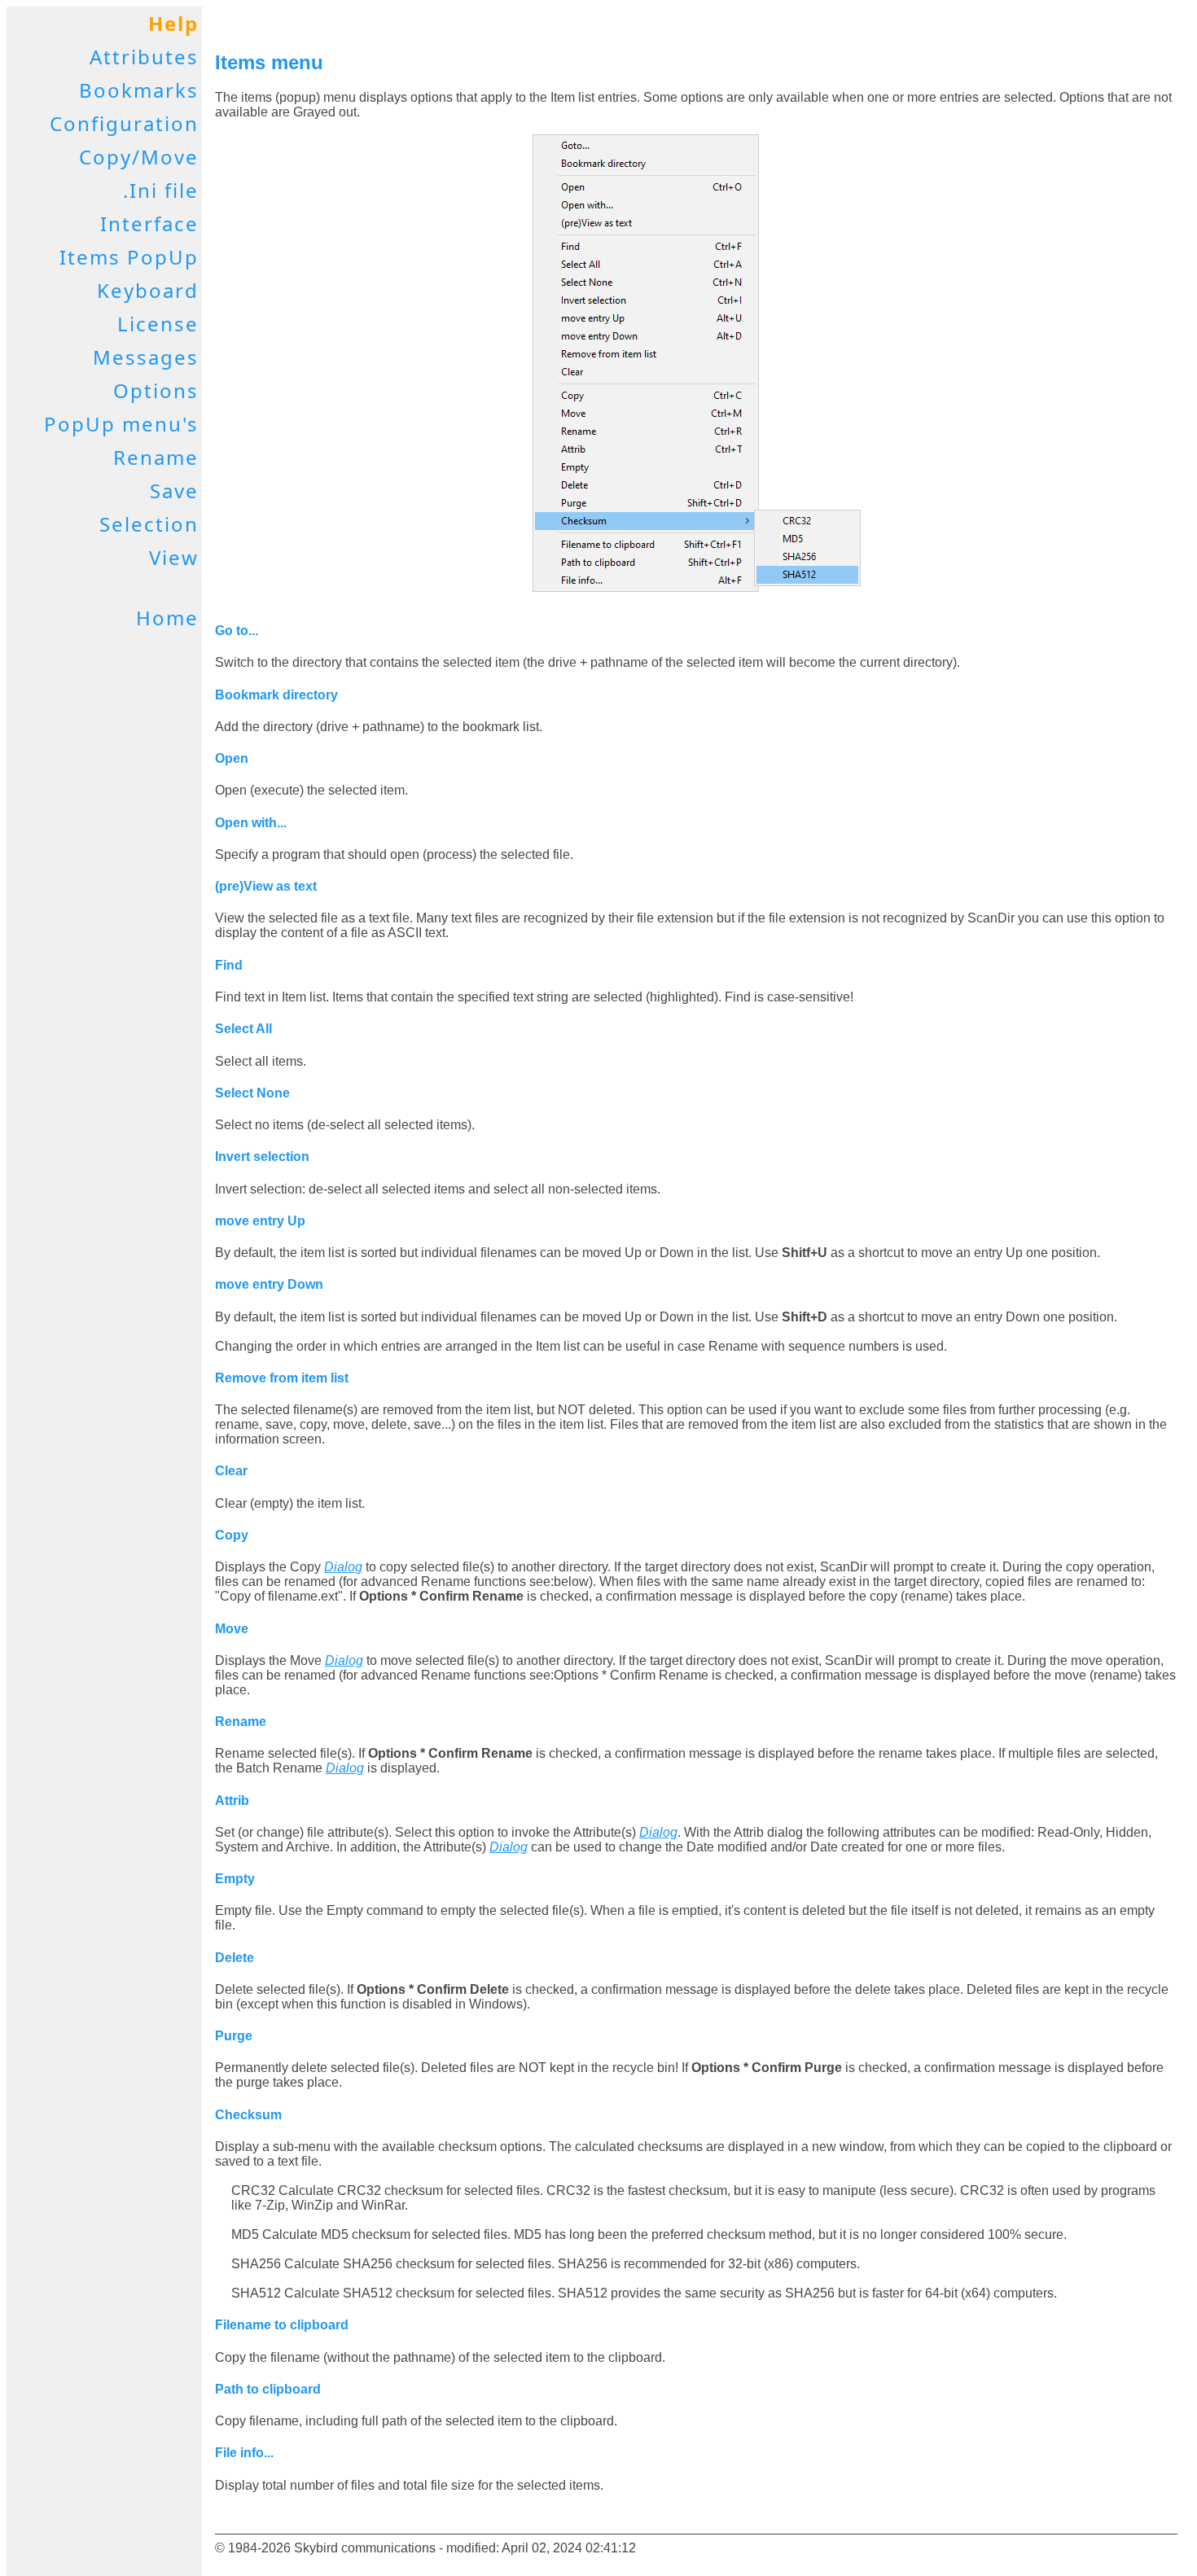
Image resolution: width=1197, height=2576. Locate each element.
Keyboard (148, 290)
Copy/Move (139, 157)
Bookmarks (139, 90)
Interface (149, 223)
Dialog (343, 1567)
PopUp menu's (121, 424)
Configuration (124, 123)
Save (174, 491)
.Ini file (161, 190)
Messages (146, 357)
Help (173, 23)
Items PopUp (129, 257)
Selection (149, 524)
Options (156, 390)
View (174, 557)
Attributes (144, 57)
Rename (156, 457)
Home (167, 618)
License (158, 324)
